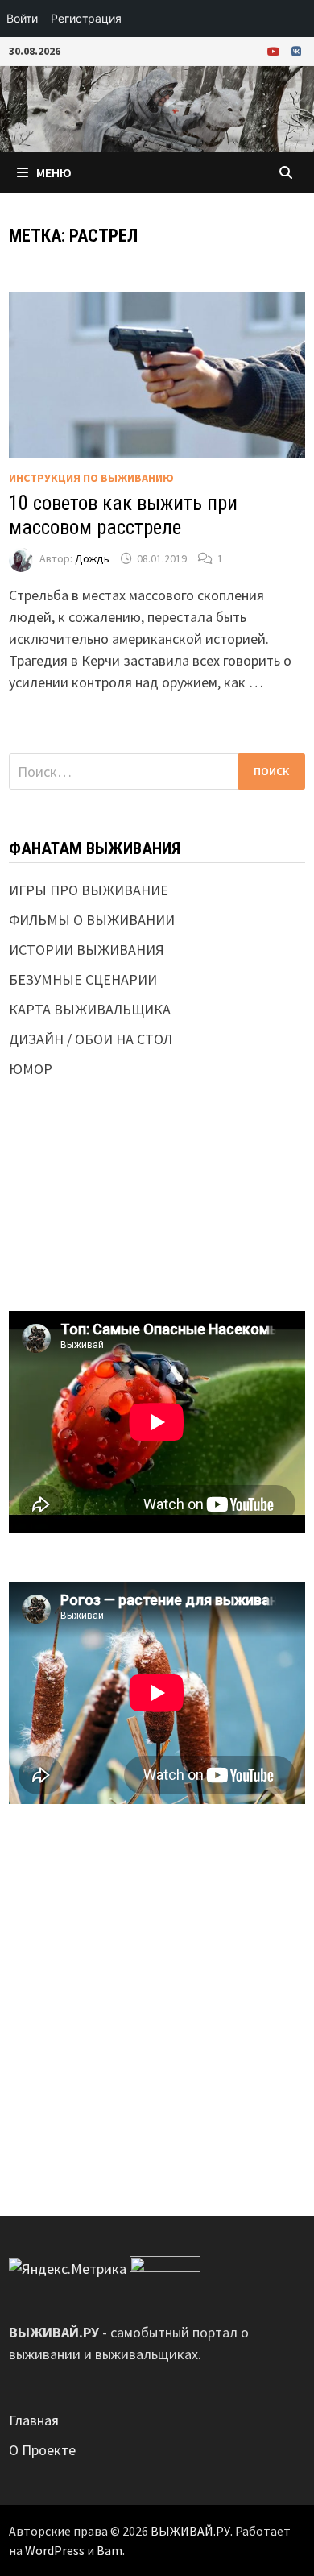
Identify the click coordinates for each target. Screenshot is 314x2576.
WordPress (55, 2550)
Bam (109, 2550)
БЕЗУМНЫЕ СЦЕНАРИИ (83, 979)
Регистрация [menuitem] (86, 18)
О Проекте (42, 2450)
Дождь (92, 558)
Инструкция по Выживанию (91, 478)
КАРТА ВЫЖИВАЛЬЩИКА (90, 1009)
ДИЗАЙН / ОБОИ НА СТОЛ (91, 1039)
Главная (34, 2420)
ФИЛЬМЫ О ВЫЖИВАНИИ (92, 920)
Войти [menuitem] (22, 18)
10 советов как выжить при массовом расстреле (123, 515)
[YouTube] (275, 50)
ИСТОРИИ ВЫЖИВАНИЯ (87, 950)
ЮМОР (31, 1069)
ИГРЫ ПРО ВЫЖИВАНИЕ (89, 890)
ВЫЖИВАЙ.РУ (190, 2531)
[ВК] (296, 50)
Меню (54, 172)
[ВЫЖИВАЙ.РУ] (157, 108)
